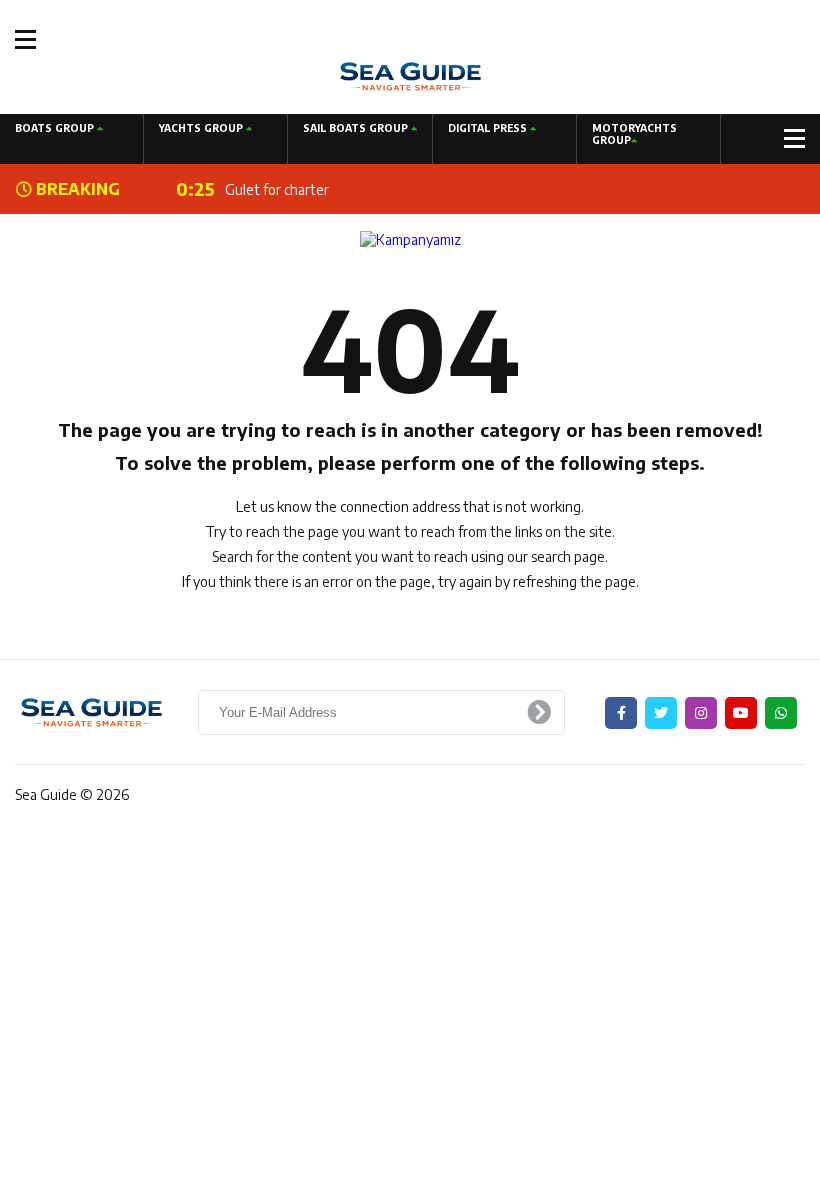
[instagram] (701, 713)
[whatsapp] (781, 713)
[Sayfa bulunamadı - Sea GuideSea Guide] (410, 74)
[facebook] (621, 713)
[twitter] (661, 713)
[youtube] (741, 713)
